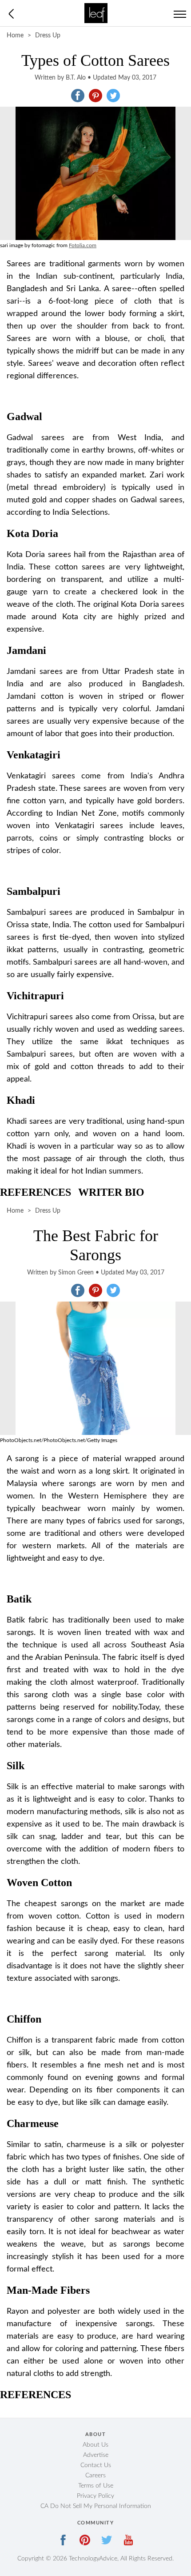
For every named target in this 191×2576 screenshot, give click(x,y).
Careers (95, 2476)
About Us (95, 2445)
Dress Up (48, 36)
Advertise (96, 2455)
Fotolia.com (83, 245)
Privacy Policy (95, 2496)
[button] (78, 96)
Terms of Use (96, 2486)
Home (15, 36)
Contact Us (96, 2465)
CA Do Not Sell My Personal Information (96, 2506)
